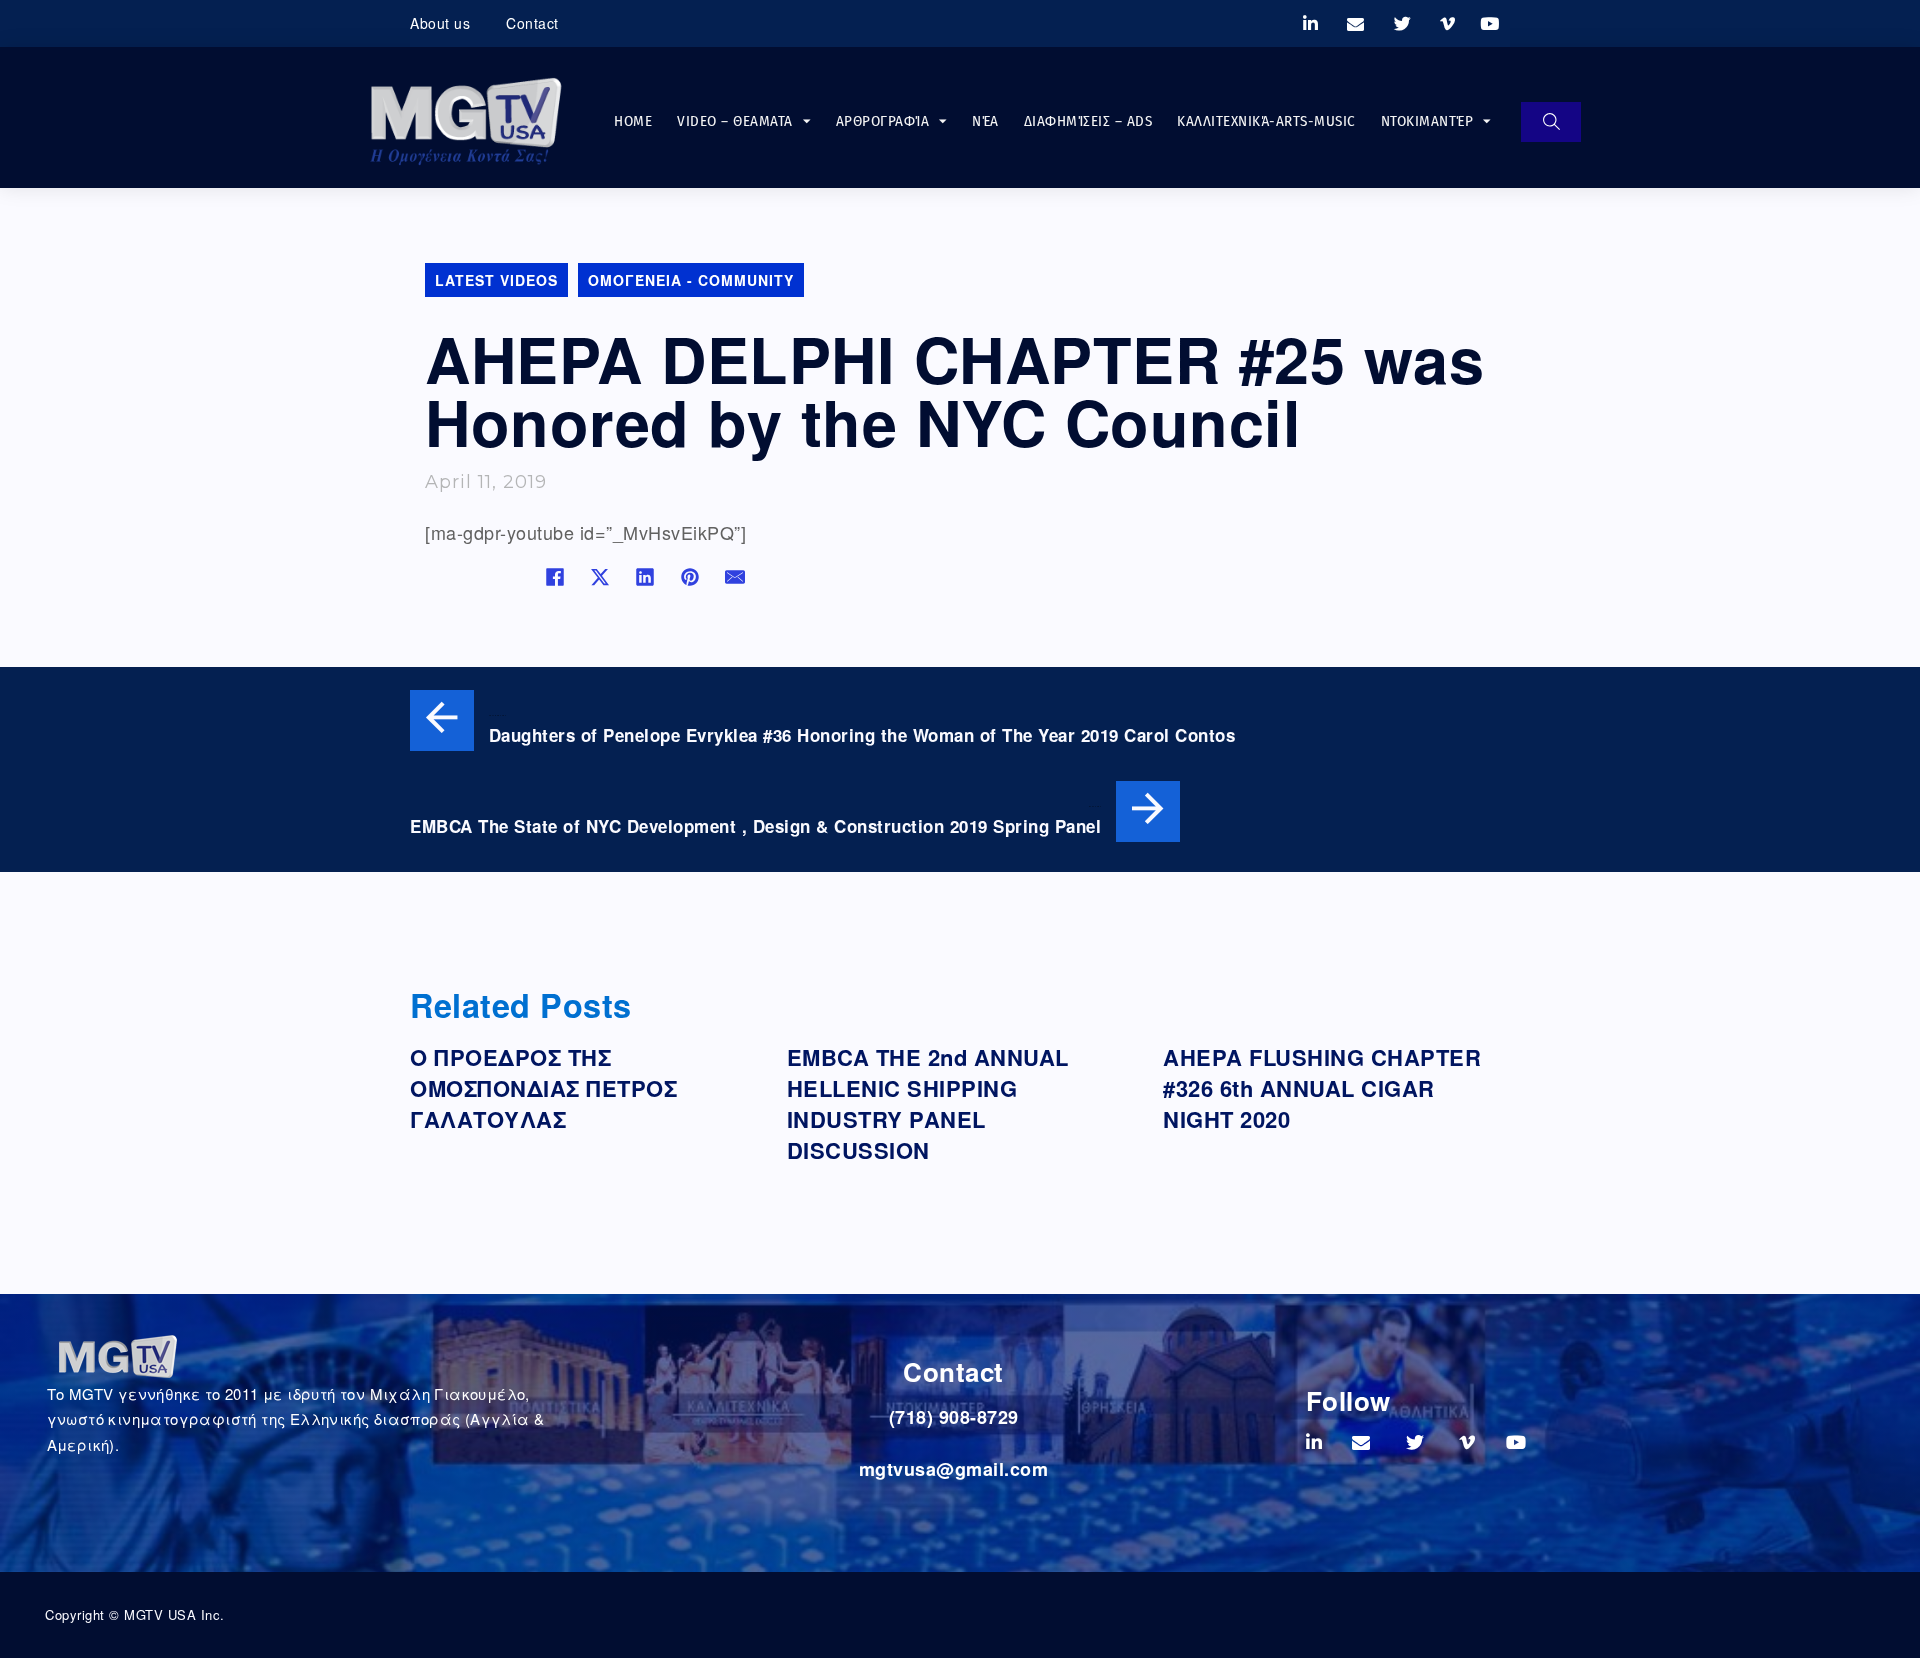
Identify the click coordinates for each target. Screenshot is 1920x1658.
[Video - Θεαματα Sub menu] (807, 121)
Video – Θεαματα (735, 121)
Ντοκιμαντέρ (1427, 121)
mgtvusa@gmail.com (954, 1469)
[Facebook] (555, 577)
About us (440, 23)
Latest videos (496, 280)
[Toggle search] (1551, 122)
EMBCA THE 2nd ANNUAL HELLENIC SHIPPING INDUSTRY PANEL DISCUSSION (928, 1103)
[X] (600, 577)
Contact (532, 23)
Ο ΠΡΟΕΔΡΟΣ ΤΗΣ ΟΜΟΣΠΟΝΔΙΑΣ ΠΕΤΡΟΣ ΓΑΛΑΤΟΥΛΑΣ (543, 1088)
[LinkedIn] (645, 577)
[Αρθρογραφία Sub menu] (943, 121)
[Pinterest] (690, 577)
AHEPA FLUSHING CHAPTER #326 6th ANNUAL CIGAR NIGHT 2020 (1322, 1088)
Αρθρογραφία (883, 121)
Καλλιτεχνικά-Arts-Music (1266, 121)
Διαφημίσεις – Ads (1088, 121)
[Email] (735, 577)
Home (633, 121)
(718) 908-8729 (954, 1417)
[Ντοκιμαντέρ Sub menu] (1487, 121)
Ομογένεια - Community (691, 280)
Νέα (985, 121)
